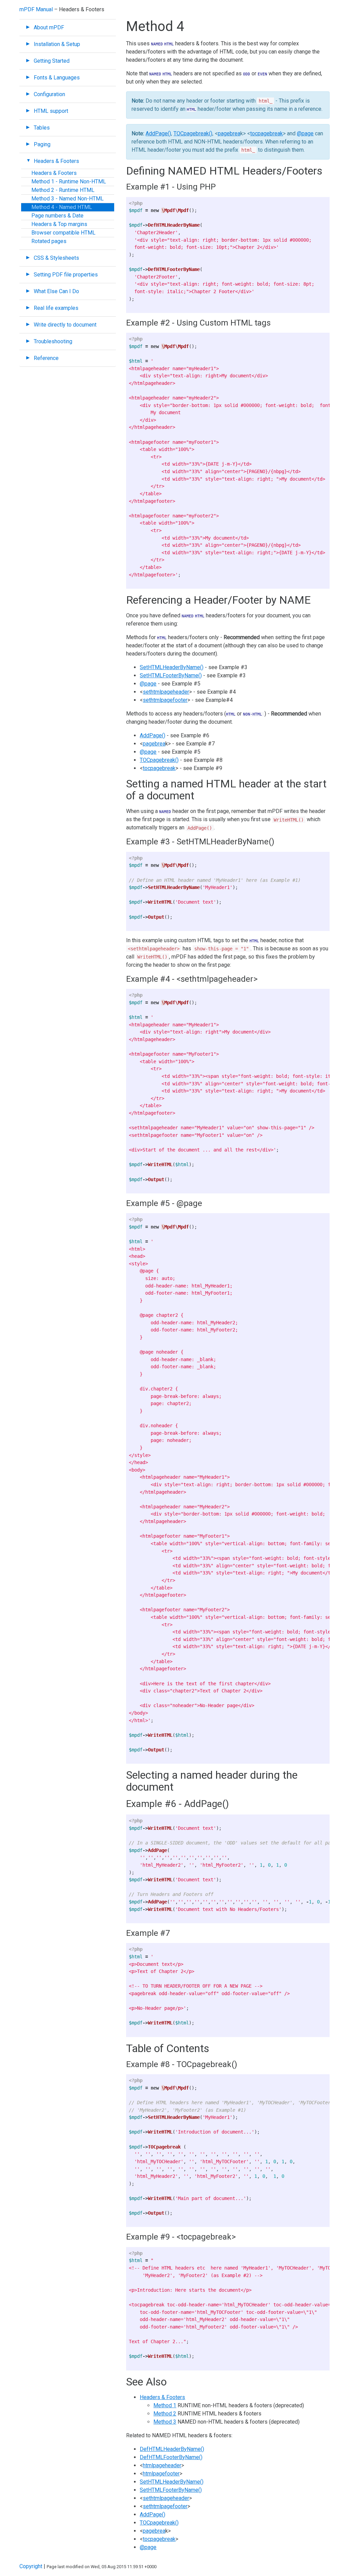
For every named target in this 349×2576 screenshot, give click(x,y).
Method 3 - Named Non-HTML (67, 199)
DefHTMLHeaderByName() (172, 2449)
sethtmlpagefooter (165, 700)
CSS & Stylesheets (56, 258)
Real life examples (56, 308)
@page (305, 133)
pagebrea (229, 133)
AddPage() (158, 133)
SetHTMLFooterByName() (171, 675)
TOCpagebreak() (193, 133)
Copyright (31, 2566)
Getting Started (52, 61)
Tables (42, 128)
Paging (42, 144)
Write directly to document (65, 325)
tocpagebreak (267, 133)
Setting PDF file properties (66, 275)
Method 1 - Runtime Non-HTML (69, 182)
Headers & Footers (56, 161)
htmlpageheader (162, 2465)
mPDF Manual (36, 9)
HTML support (51, 111)
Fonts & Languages (57, 78)
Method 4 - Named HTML (62, 207)
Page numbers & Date (57, 216)
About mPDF (49, 27)
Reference (46, 358)
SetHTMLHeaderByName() (172, 667)
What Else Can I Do (56, 291)
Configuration (49, 94)
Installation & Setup (57, 44)
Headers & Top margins (59, 224)
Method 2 (165, 2414)
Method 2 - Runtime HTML (63, 190)
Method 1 (165, 2405)
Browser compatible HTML (63, 233)
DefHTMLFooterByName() (171, 2457)
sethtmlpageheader (166, 692)
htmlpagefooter (161, 2474)
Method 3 (165, 2422)
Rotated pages (49, 241)
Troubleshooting (53, 341)
